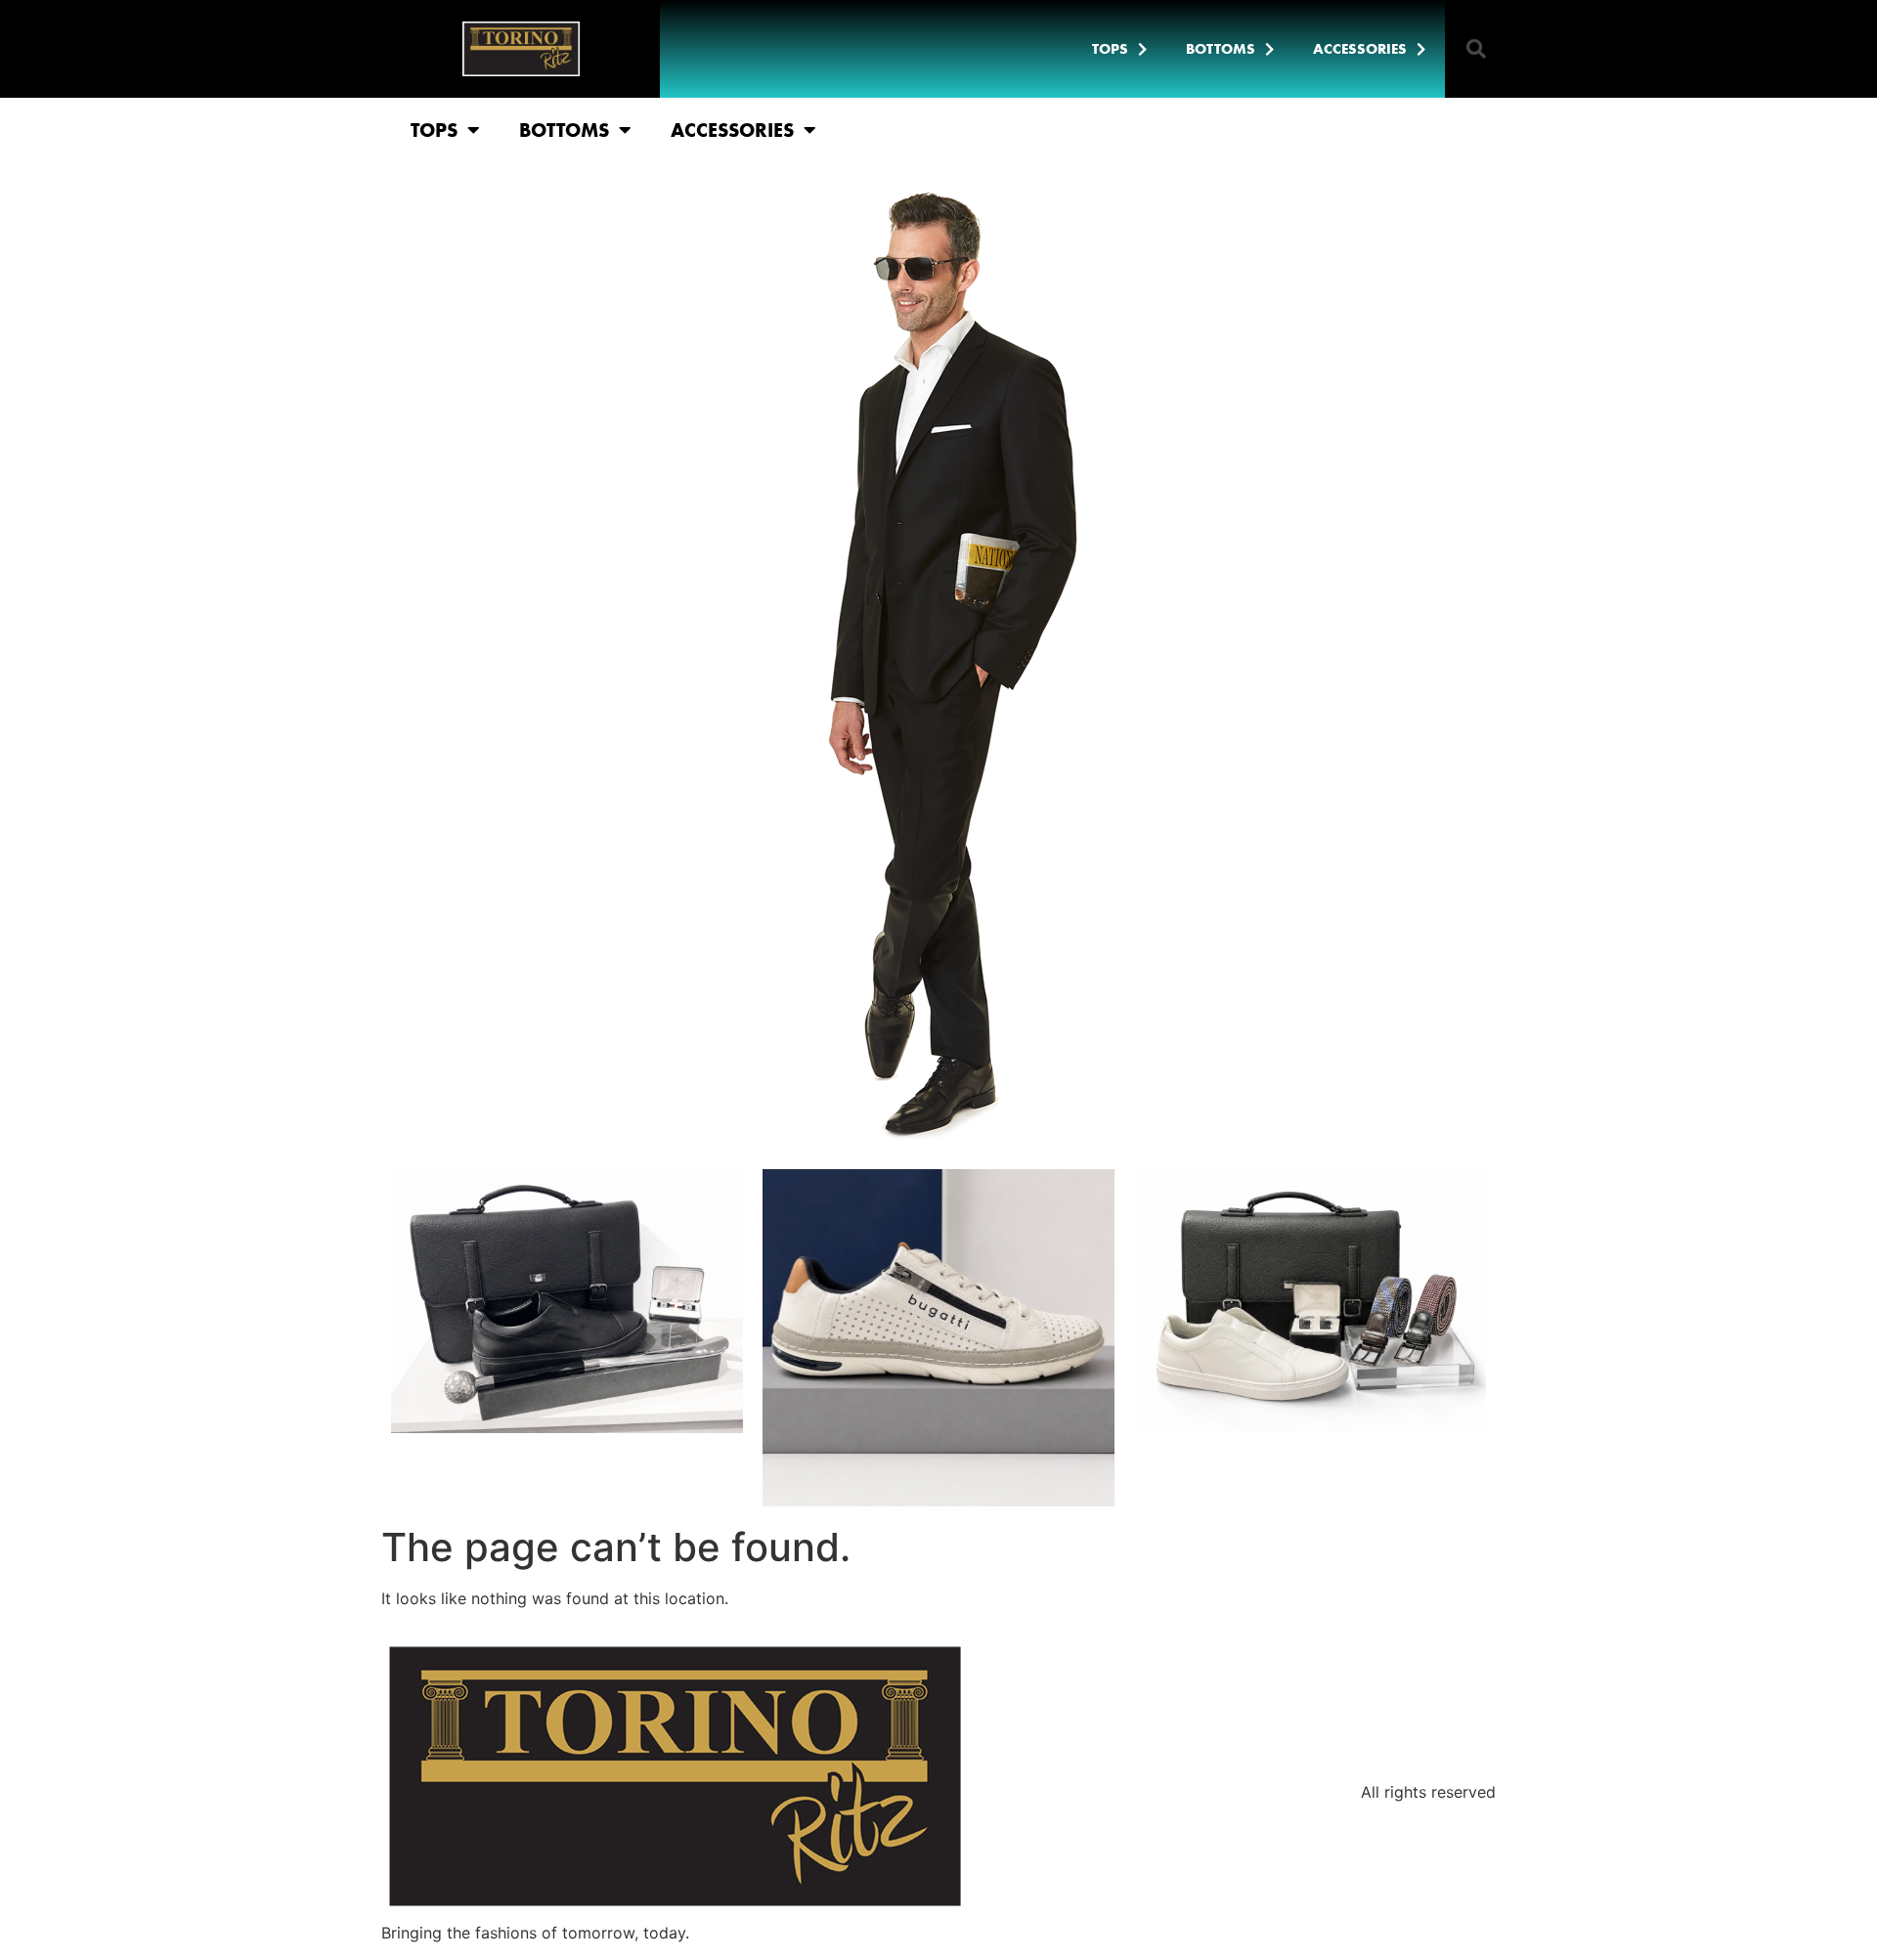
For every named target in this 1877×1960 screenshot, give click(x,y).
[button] (1476, 49)
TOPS (1110, 49)
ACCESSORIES (1360, 49)
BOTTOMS (1221, 49)
